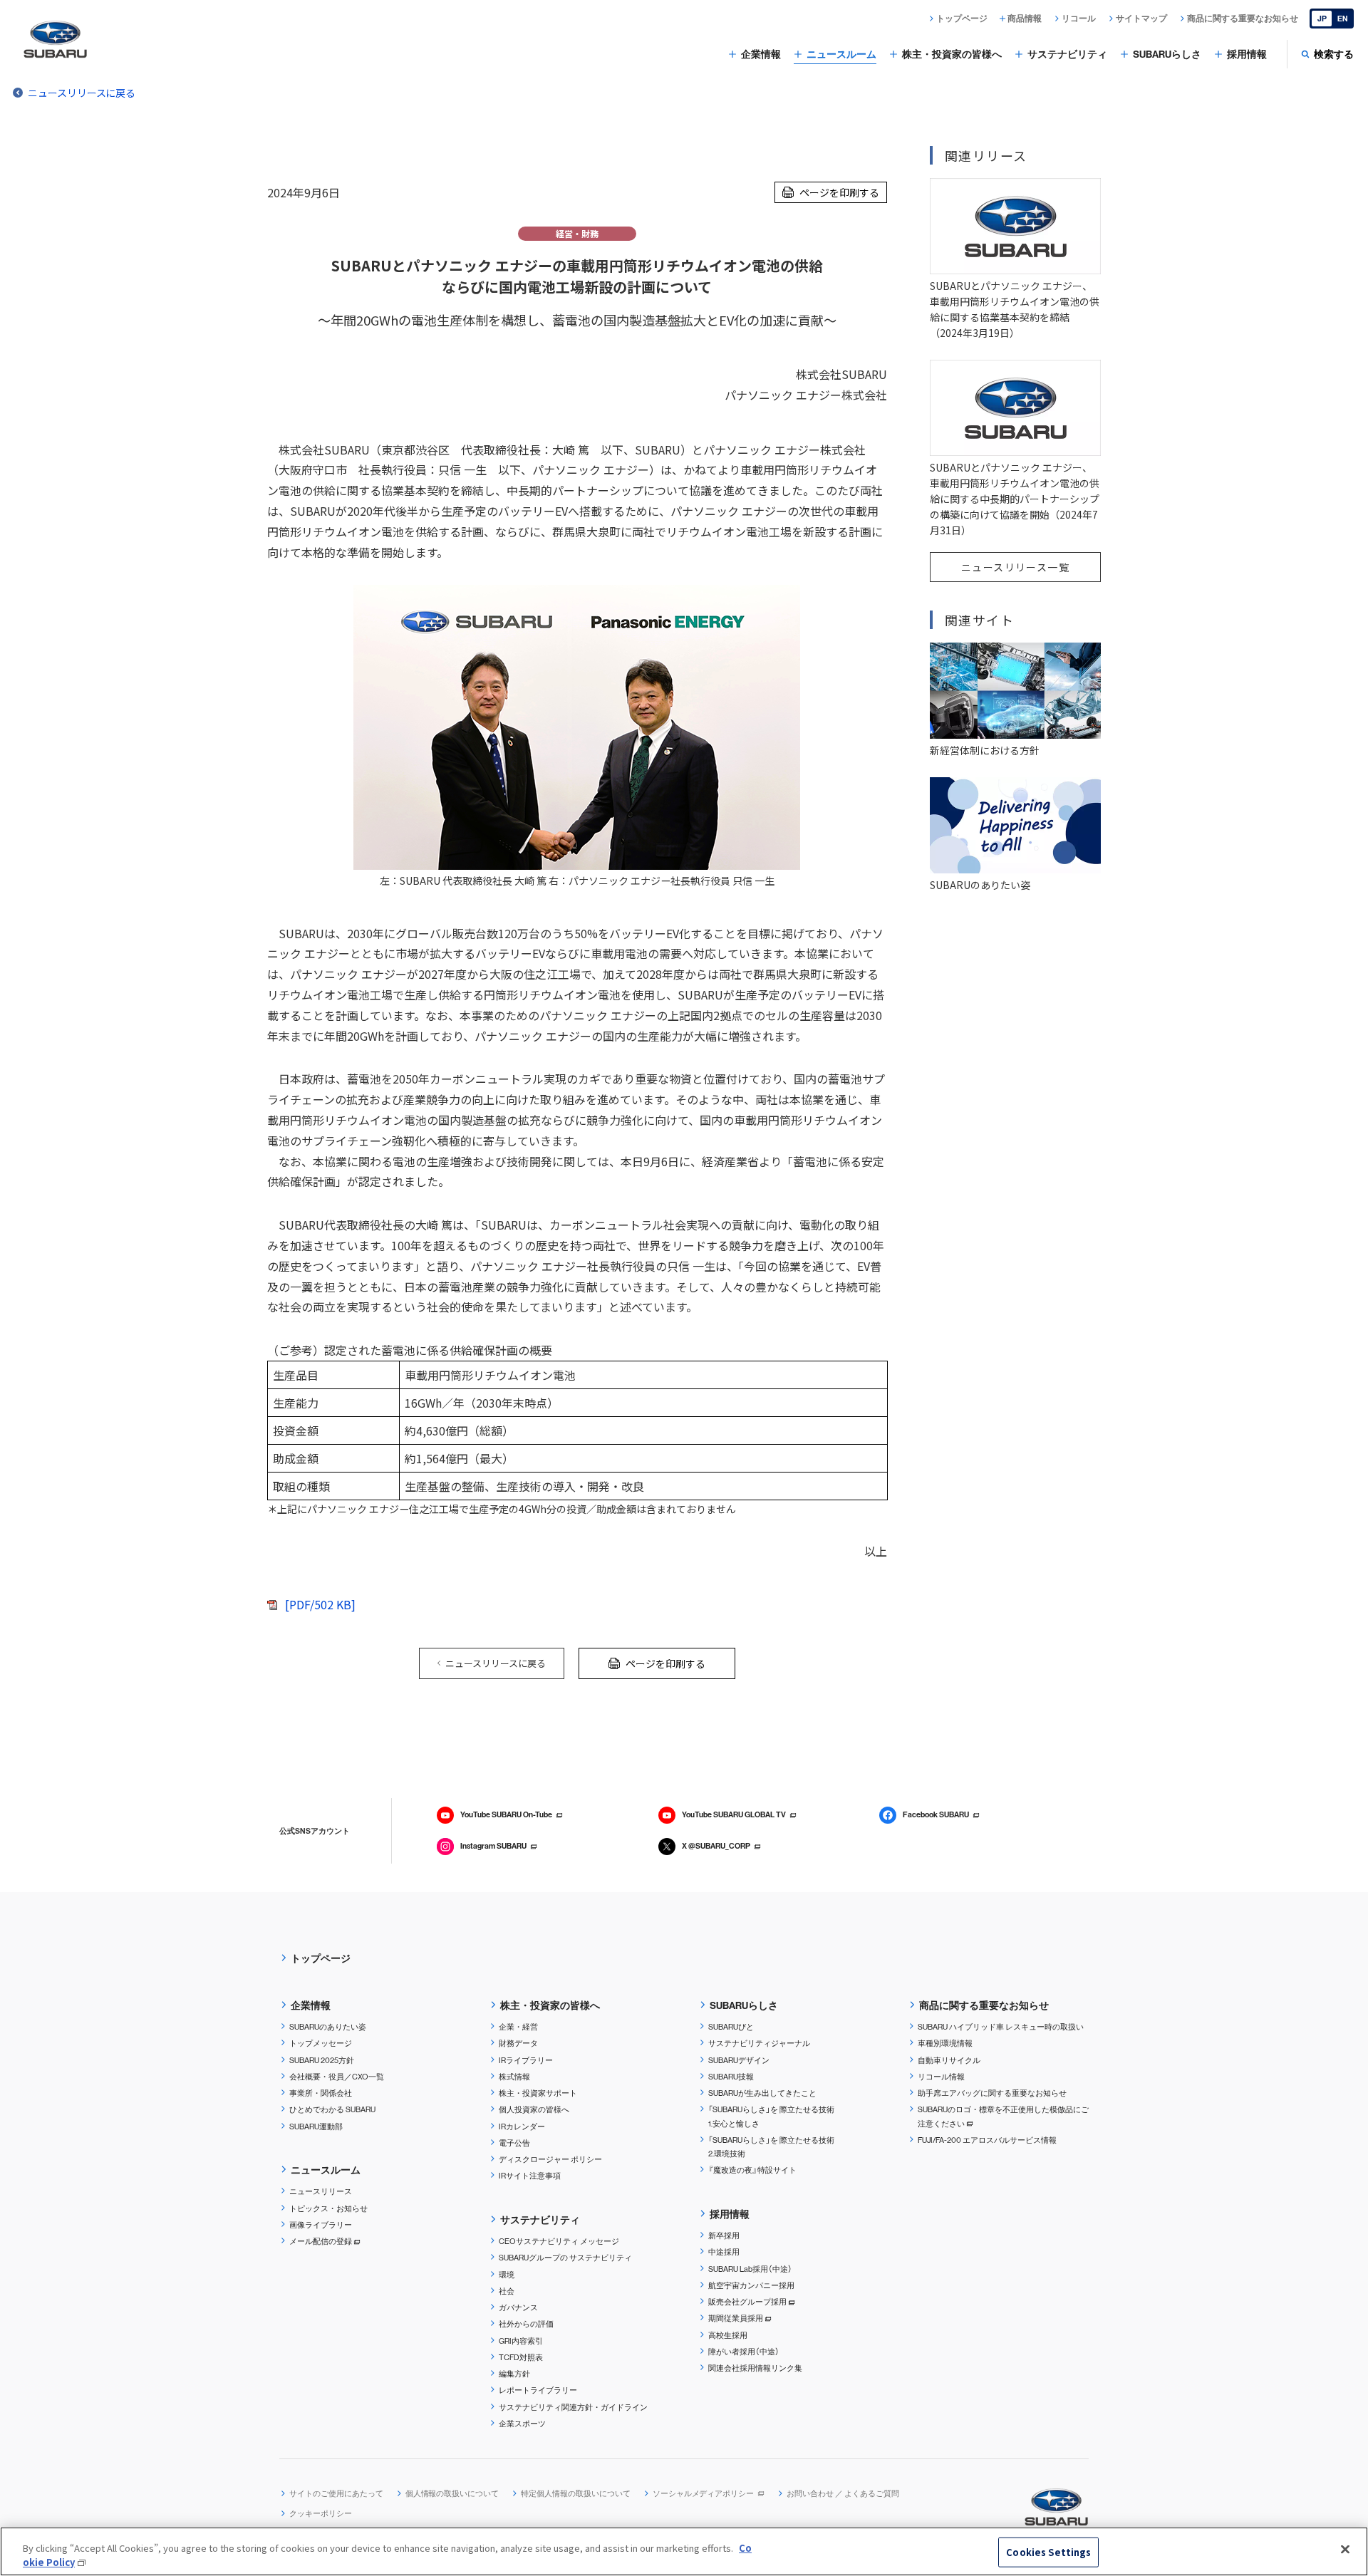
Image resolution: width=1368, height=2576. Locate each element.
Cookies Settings (1048, 2552)
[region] (684, 2551)
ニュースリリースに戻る (82, 93)
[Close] (1345, 2550)
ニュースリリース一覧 (1015, 567)
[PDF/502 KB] (320, 1604)
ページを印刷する (839, 192)
